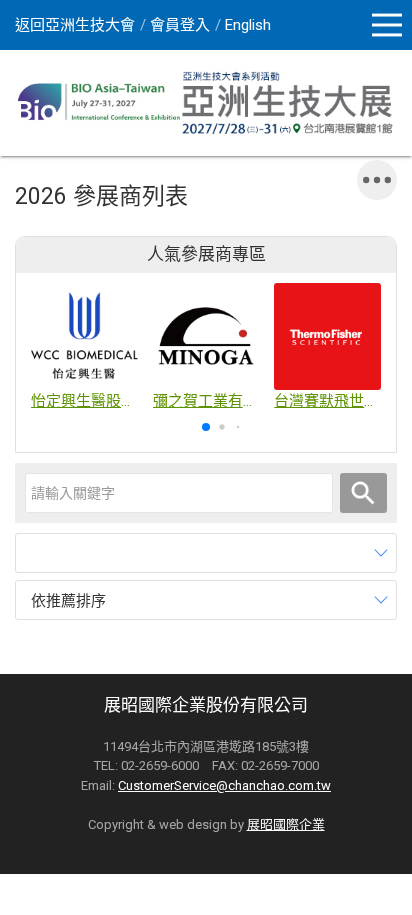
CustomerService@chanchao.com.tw (224, 785)
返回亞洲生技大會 (75, 25)
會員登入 (180, 25)
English (248, 25)
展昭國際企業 (286, 824)
